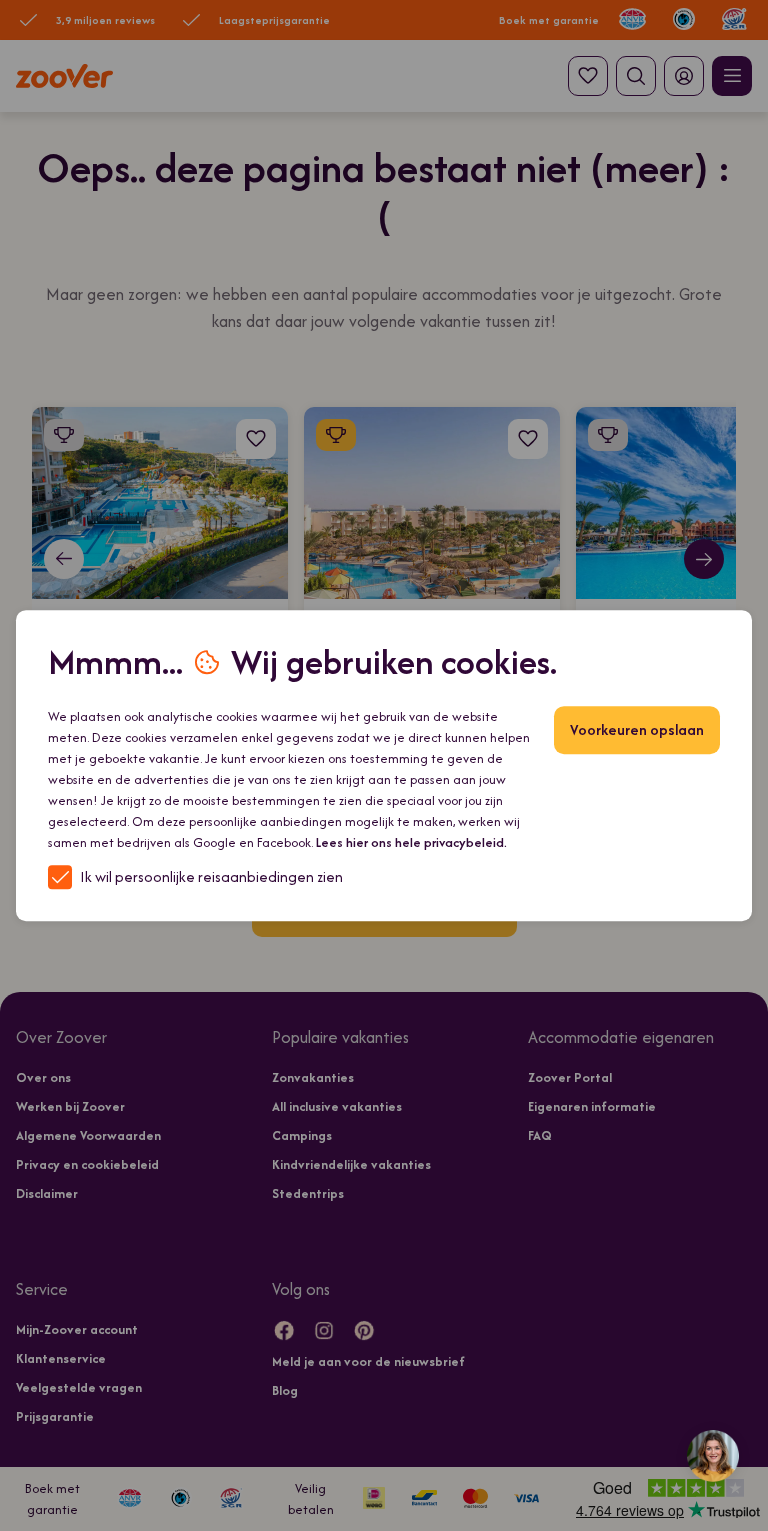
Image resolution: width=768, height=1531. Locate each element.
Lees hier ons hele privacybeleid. (411, 842)
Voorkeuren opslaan (637, 729)
